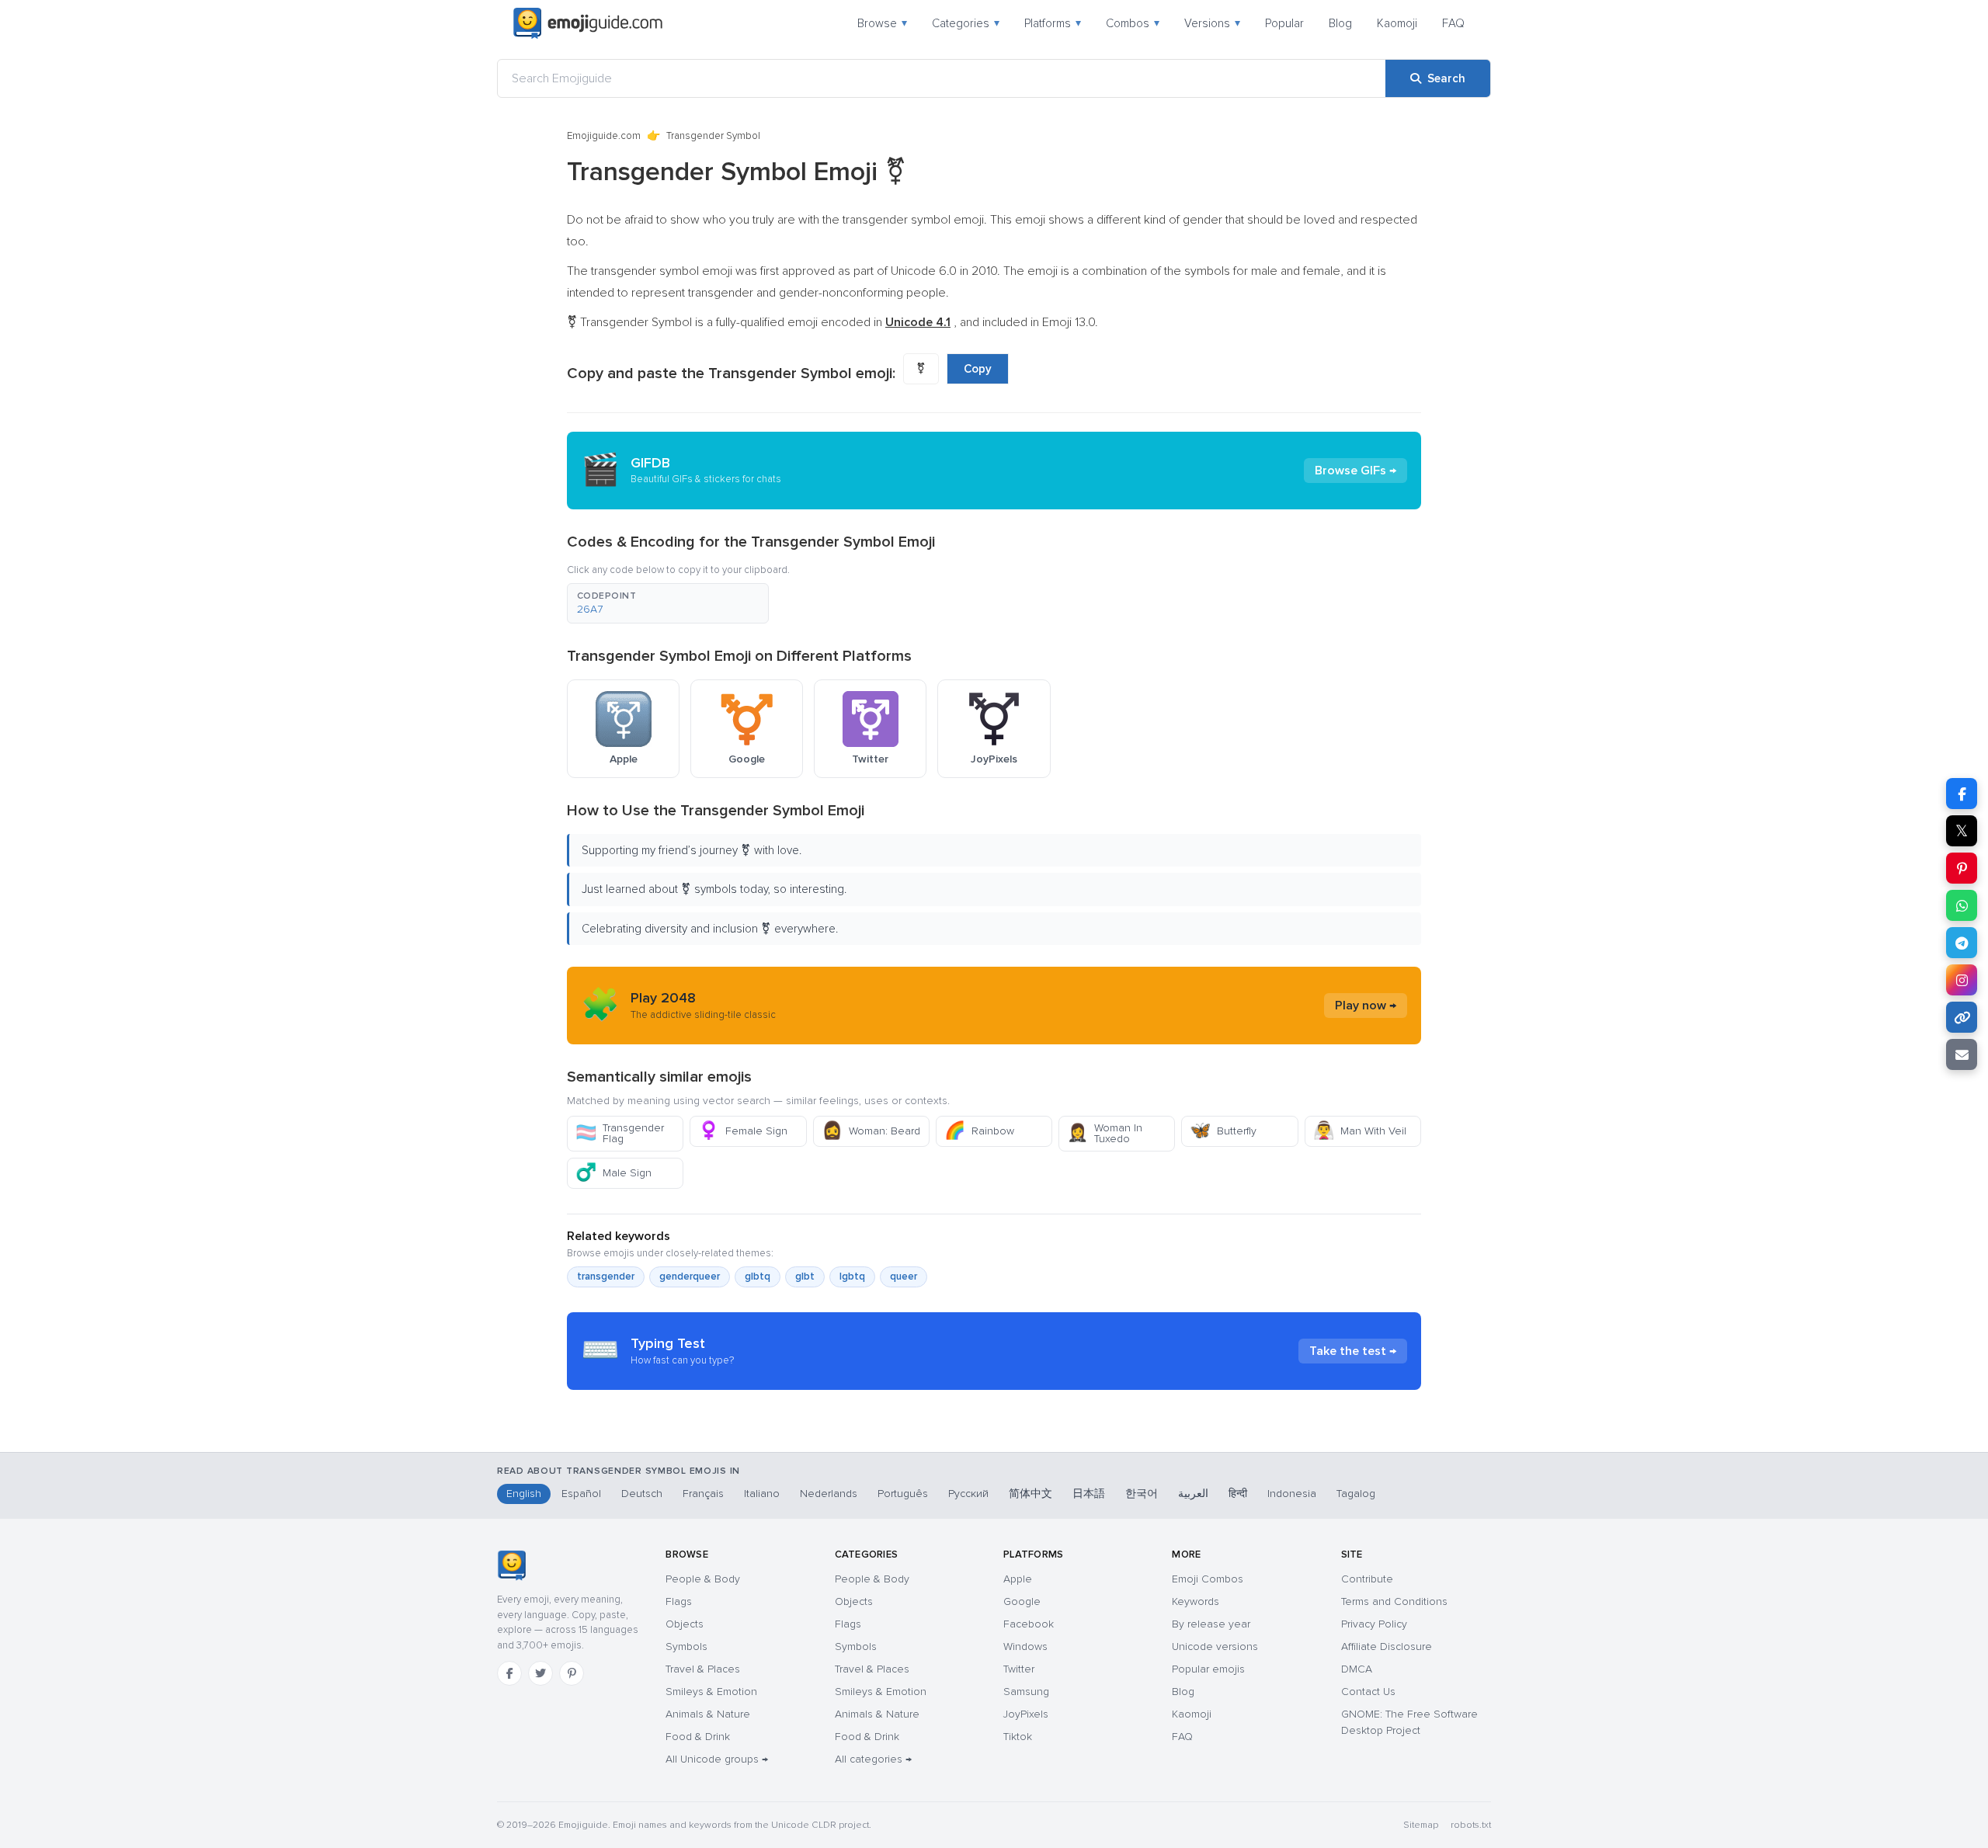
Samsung (1026, 1692)
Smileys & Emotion (711, 1692)
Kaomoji (1397, 23)
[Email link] (1962, 1054)
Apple (1018, 1579)
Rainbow (979, 1131)
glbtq (758, 1277)
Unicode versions (1215, 1647)
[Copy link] (1962, 1017)
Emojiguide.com (604, 136)
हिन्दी (1238, 1494)
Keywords (1196, 1601)
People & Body (703, 1579)
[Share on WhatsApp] (1962, 905)
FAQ (1453, 23)
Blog (1340, 23)
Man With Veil (1360, 1131)
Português (903, 1494)
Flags (679, 1601)
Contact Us (1368, 1692)
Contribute (1367, 1579)
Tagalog (1356, 1494)
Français (703, 1494)
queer (904, 1277)
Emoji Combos (1208, 1579)
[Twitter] (540, 1673)
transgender (606, 1277)
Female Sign (743, 1131)
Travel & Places (703, 1669)
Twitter (1019, 1669)
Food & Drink (698, 1737)
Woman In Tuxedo (1105, 1133)
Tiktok (1018, 1737)
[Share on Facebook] (1962, 794)
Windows (1025, 1647)
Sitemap (1421, 1825)
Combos (1133, 23)
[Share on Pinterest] (1962, 868)
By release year (1211, 1624)
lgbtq (852, 1277)
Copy (978, 369)
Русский (968, 1494)
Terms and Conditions (1394, 1601)
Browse (882, 23)
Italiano (762, 1494)
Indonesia (1292, 1494)
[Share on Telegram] (1962, 943)
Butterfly (1223, 1131)
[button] (668, 603)
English (524, 1494)
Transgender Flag (620, 1133)
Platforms (1053, 23)
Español (581, 1494)
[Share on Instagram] (1962, 980)
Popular (1284, 23)
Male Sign (613, 1173)
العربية (1193, 1494)
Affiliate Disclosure (1387, 1647)
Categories (966, 23)
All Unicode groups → (717, 1759)
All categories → (873, 1759)
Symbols (686, 1647)
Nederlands (829, 1494)
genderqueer (690, 1277)
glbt (805, 1277)
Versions (1212, 23)
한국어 (1142, 1494)
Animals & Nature (708, 1714)
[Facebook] (509, 1673)
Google (1022, 1601)
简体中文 (1030, 1494)
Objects (685, 1624)
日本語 (1089, 1494)
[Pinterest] (572, 1673)
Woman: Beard (871, 1131)
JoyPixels (1026, 1714)
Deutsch (642, 1494)
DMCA (1357, 1669)
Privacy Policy (1374, 1624)
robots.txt (1471, 1825)
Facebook (1029, 1624)
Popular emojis (1208, 1669)
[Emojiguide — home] (588, 23)
